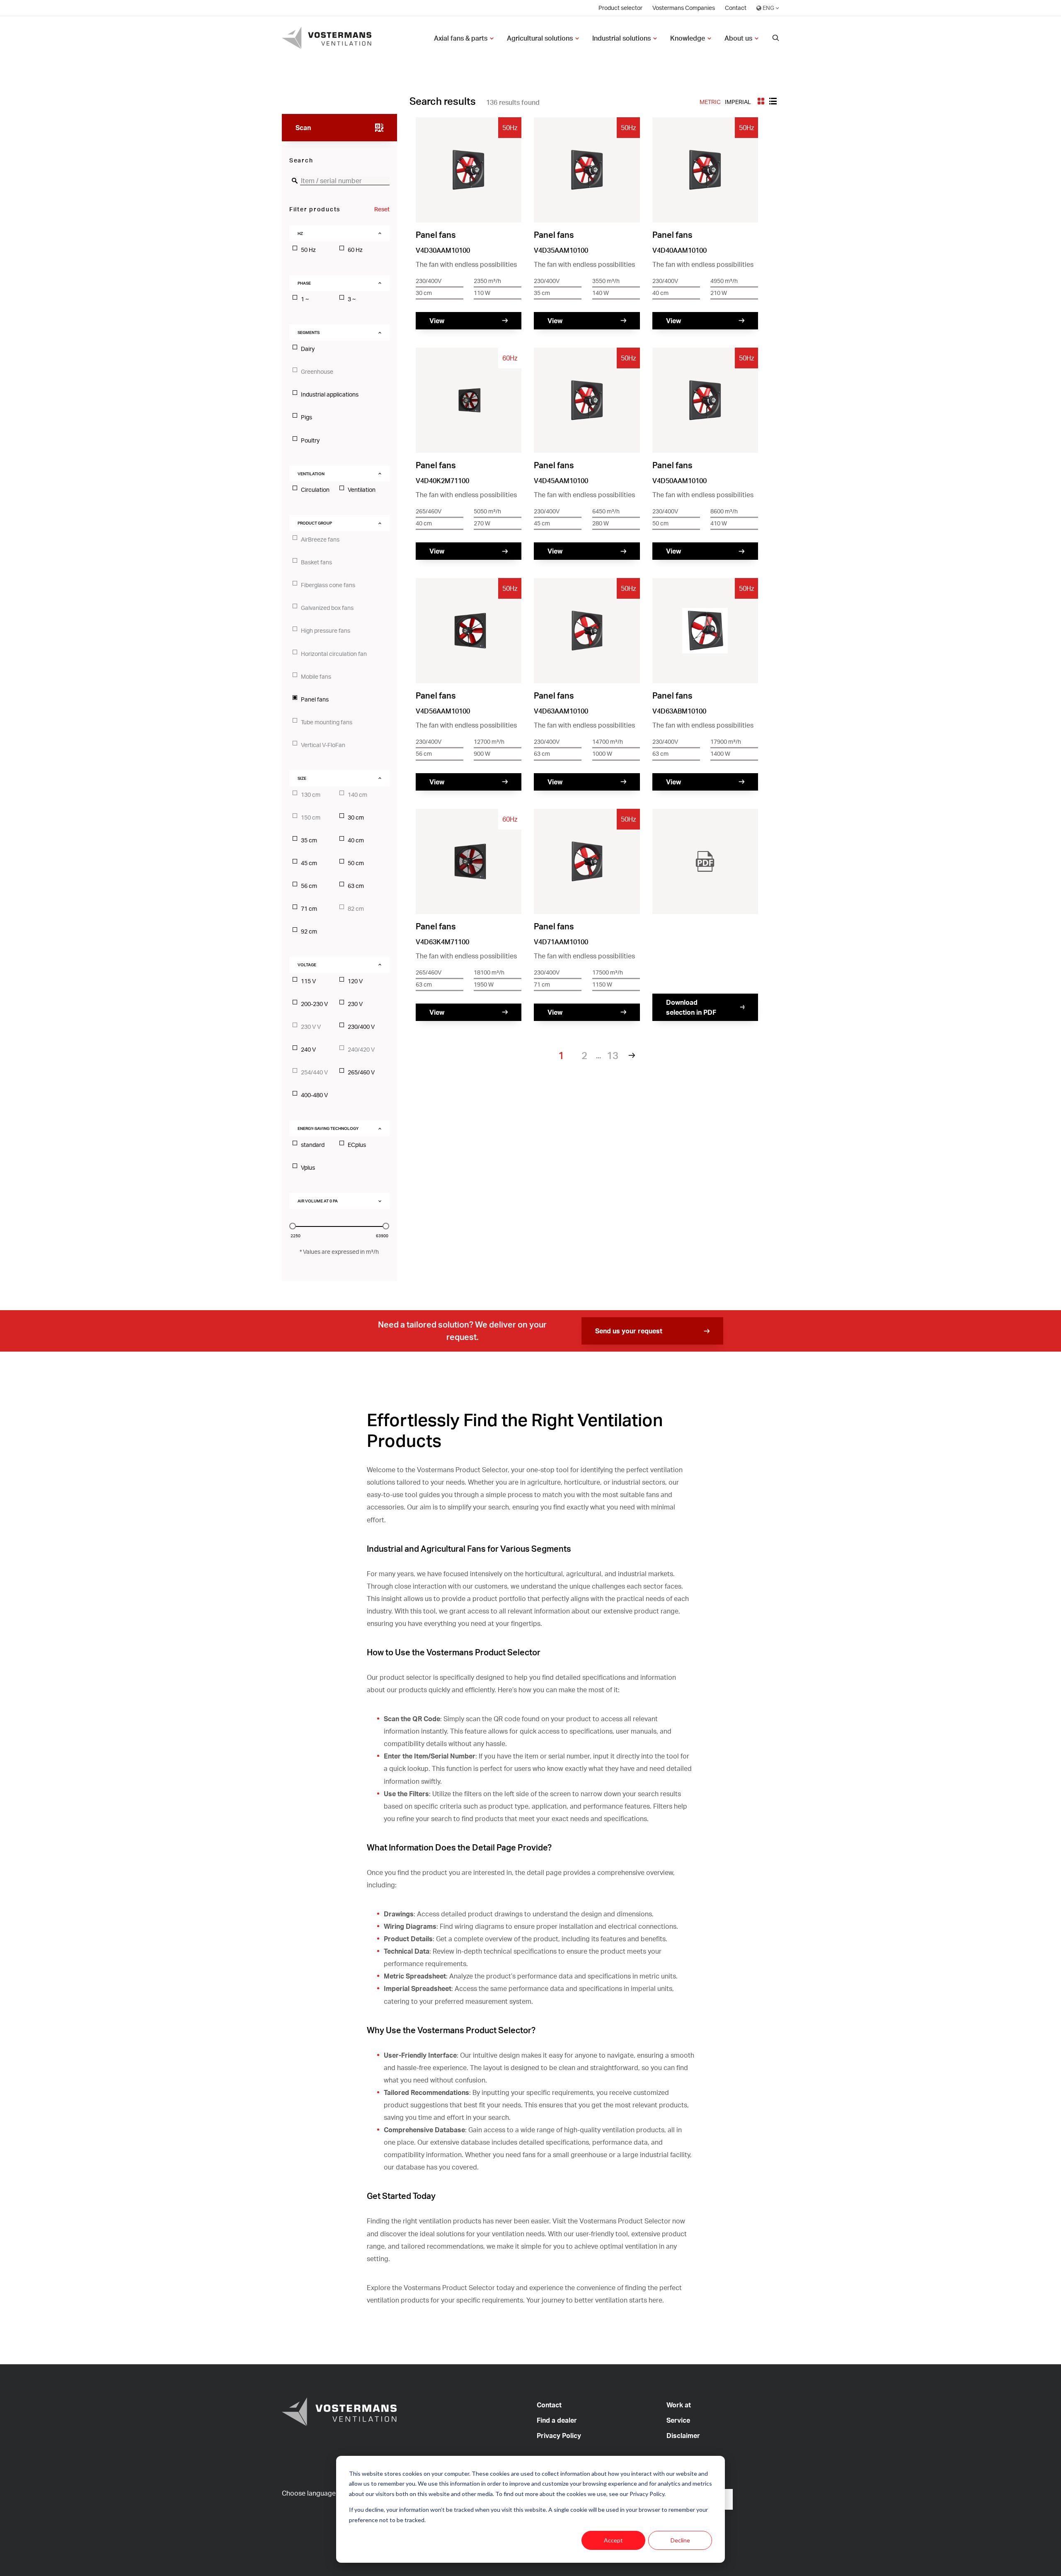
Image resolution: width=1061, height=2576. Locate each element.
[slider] (293, 1226)
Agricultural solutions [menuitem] (540, 38)
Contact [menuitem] (736, 8)
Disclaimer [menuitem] (683, 2436)
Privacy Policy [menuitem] (559, 2436)
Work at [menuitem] (679, 2405)
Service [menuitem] (678, 2420)
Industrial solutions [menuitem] (621, 38)
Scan (303, 128)
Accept (613, 2540)
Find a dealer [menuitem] (557, 2420)
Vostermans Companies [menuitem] (684, 8)
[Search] (776, 38)
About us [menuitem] (738, 38)
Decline (680, 2540)
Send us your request (629, 1331)
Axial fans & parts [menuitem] (461, 38)
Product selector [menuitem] (620, 8)
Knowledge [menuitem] (688, 38)
